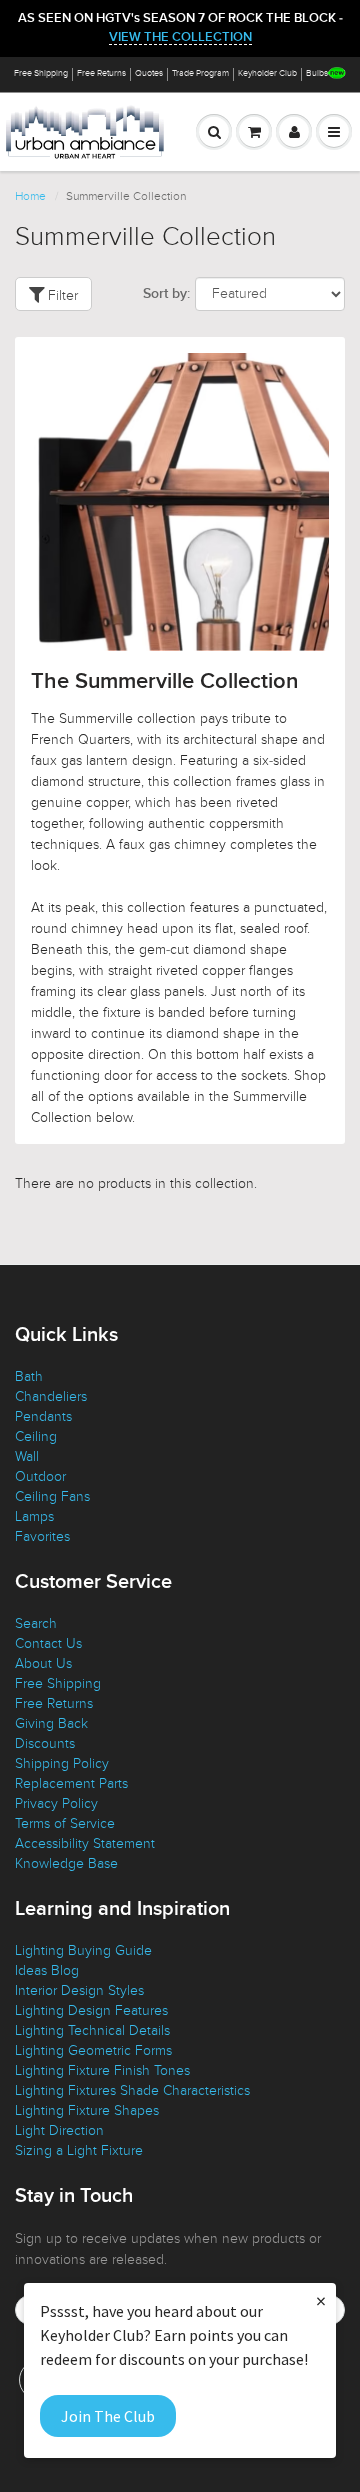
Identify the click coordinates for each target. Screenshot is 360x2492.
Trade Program (200, 73)
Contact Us (48, 1643)
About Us (43, 1663)
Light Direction (59, 2130)
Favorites (42, 1536)
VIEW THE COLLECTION (180, 37)
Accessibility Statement (85, 1843)
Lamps (34, 1516)
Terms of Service (65, 1823)
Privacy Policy (56, 1803)
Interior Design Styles (79, 1990)
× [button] (321, 2300)
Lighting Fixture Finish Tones (102, 2070)
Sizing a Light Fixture (79, 2150)
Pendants (43, 1416)
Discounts (45, 1743)
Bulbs (317, 73)
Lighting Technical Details (92, 2030)
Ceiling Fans (52, 1496)
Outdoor (40, 1476)
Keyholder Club (267, 73)
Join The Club (108, 2416)
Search (36, 1623)
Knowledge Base (66, 1863)
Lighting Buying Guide (83, 1950)
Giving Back (51, 1723)
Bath (29, 1376)
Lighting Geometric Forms (93, 2050)
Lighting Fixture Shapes (87, 2110)
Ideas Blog (47, 1970)
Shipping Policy (62, 1763)
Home (30, 196)
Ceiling (36, 1436)
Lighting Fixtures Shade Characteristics (132, 2090)
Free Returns (101, 73)
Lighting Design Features (91, 2010)
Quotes (149, 73)
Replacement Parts (71, 1783)
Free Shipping (41, 73)
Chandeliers (51, 1396)
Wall (27, 1456)
